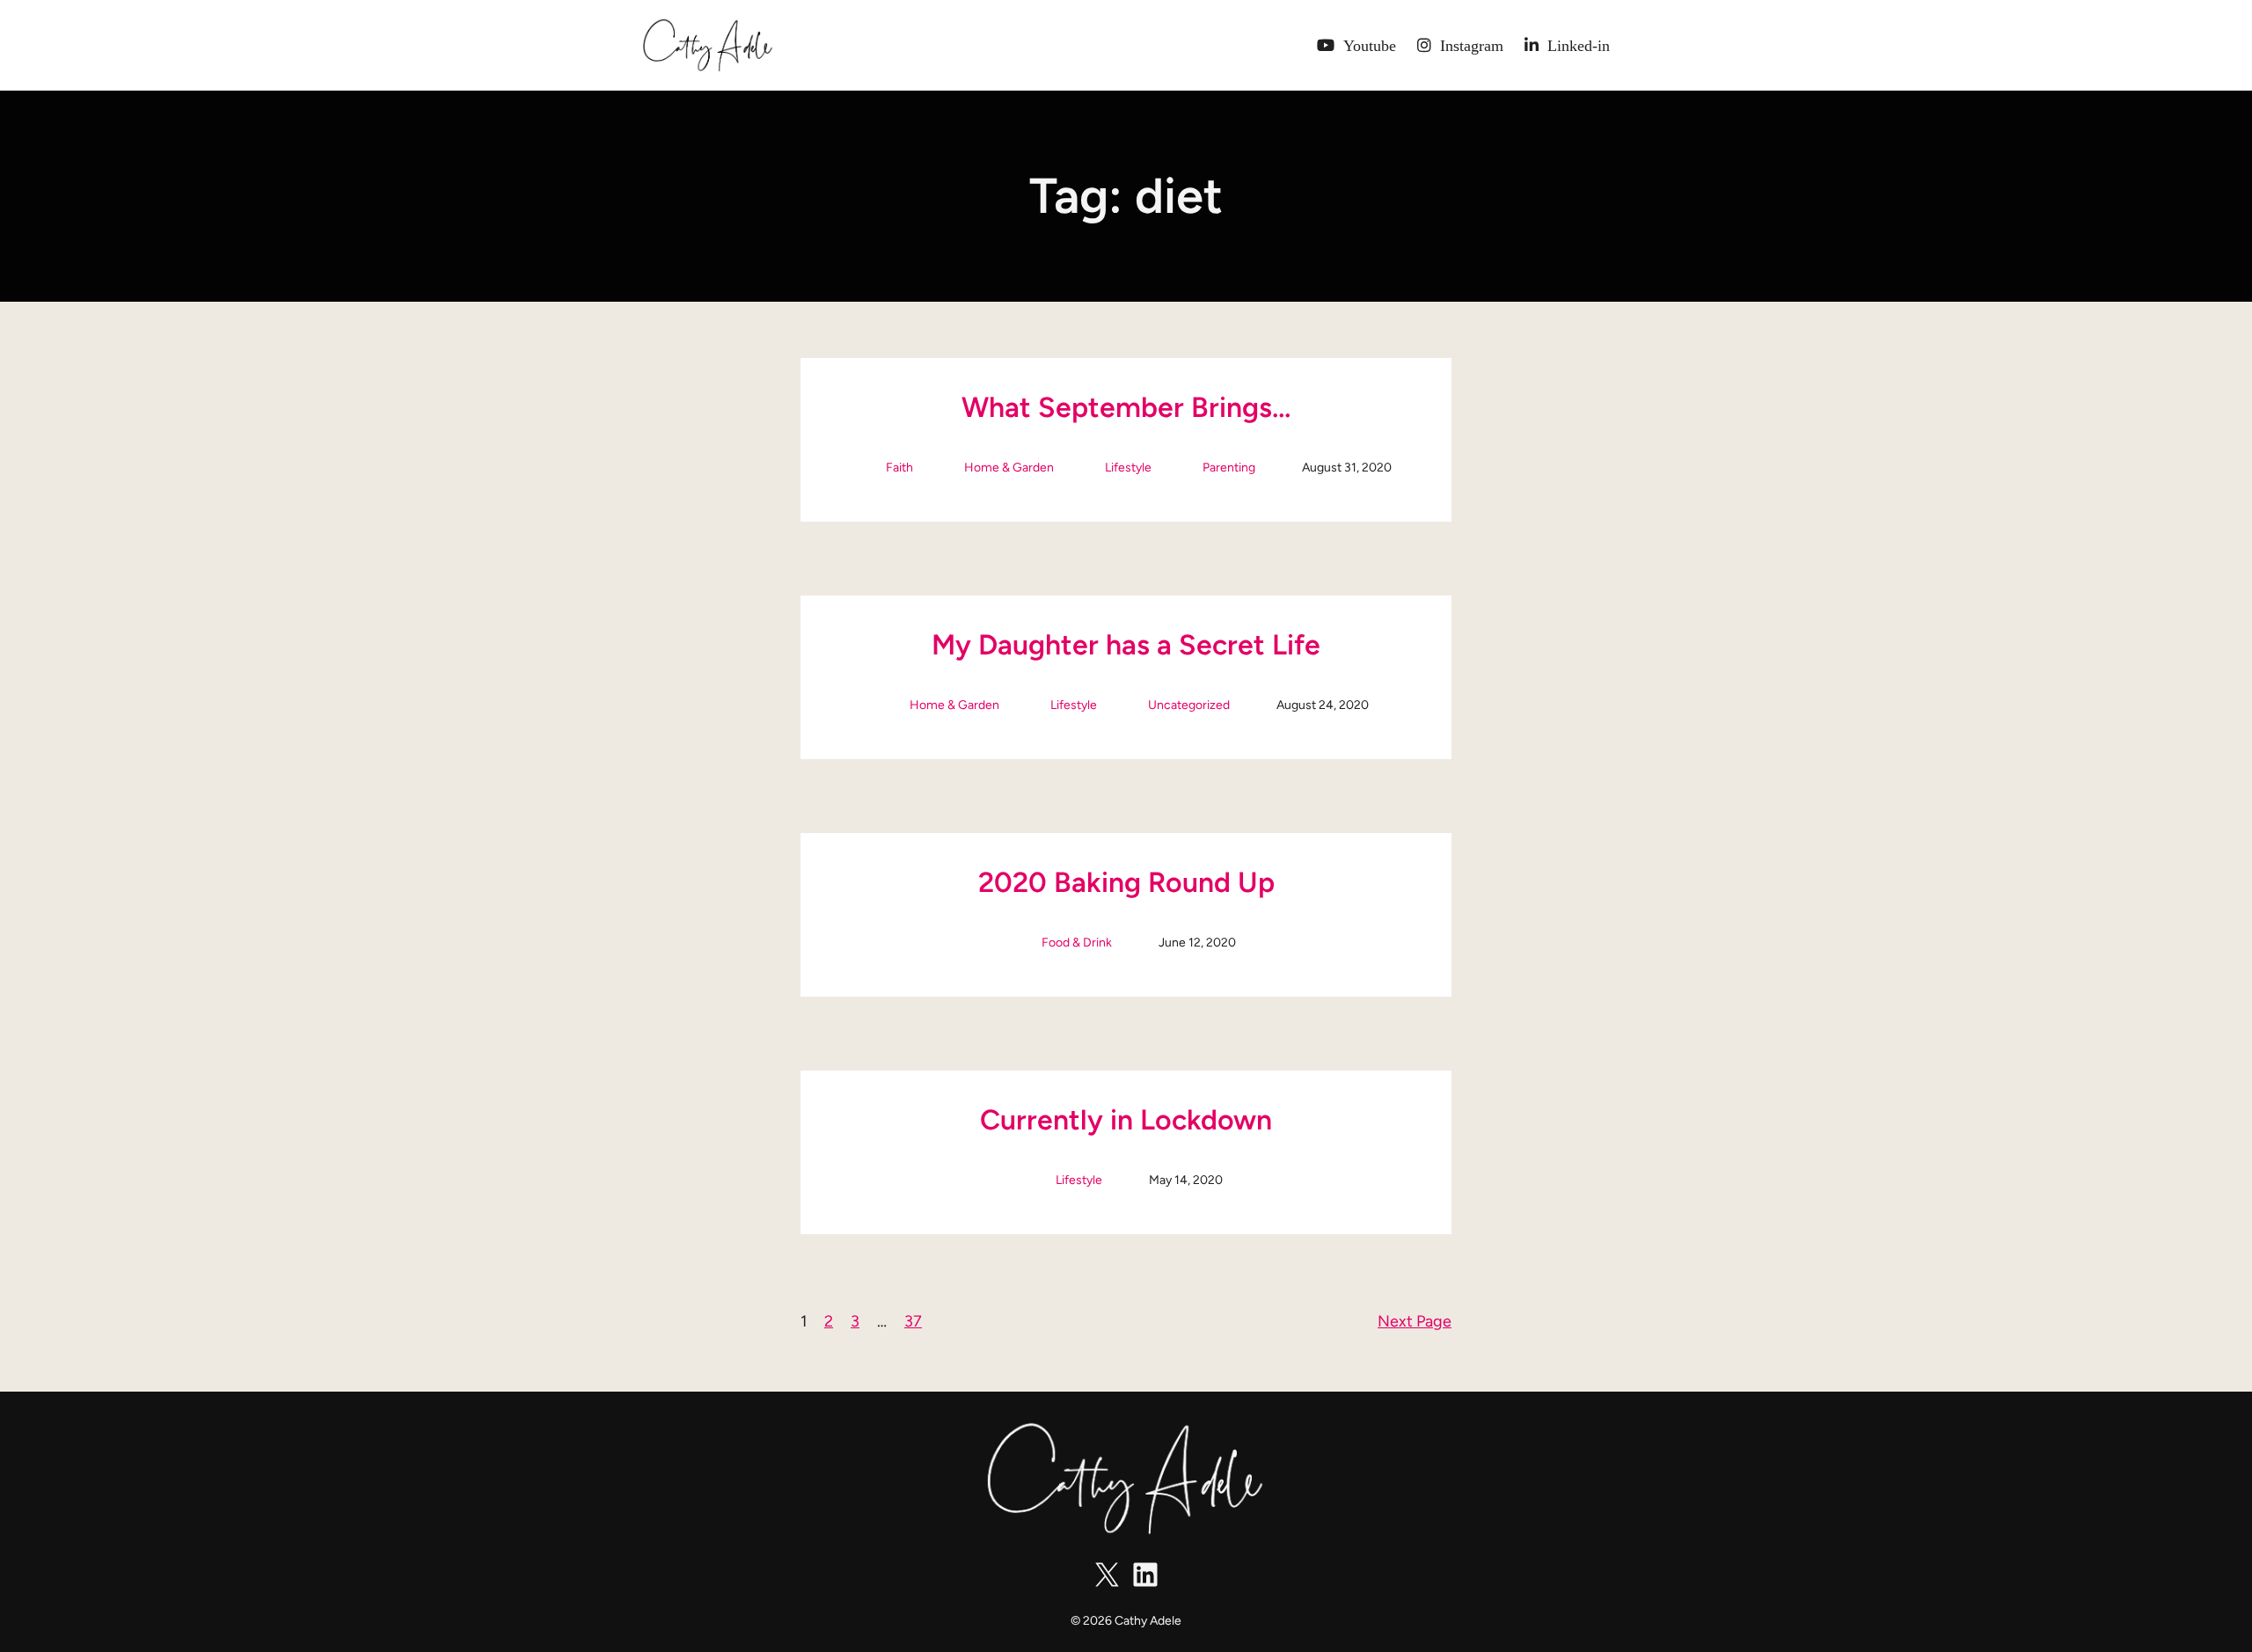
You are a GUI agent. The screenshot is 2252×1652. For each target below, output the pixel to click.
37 (913, 1321)
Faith (899, 468)
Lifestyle (1128, 468)
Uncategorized (1189, 705)
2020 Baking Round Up (1126, 882)
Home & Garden (1009, 468)
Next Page (1415, 1321)
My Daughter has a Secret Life (1126, 645)
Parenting (1229, 468)
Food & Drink (1077, 943)
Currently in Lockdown (1126, 1120)
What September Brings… (1126, 407)
